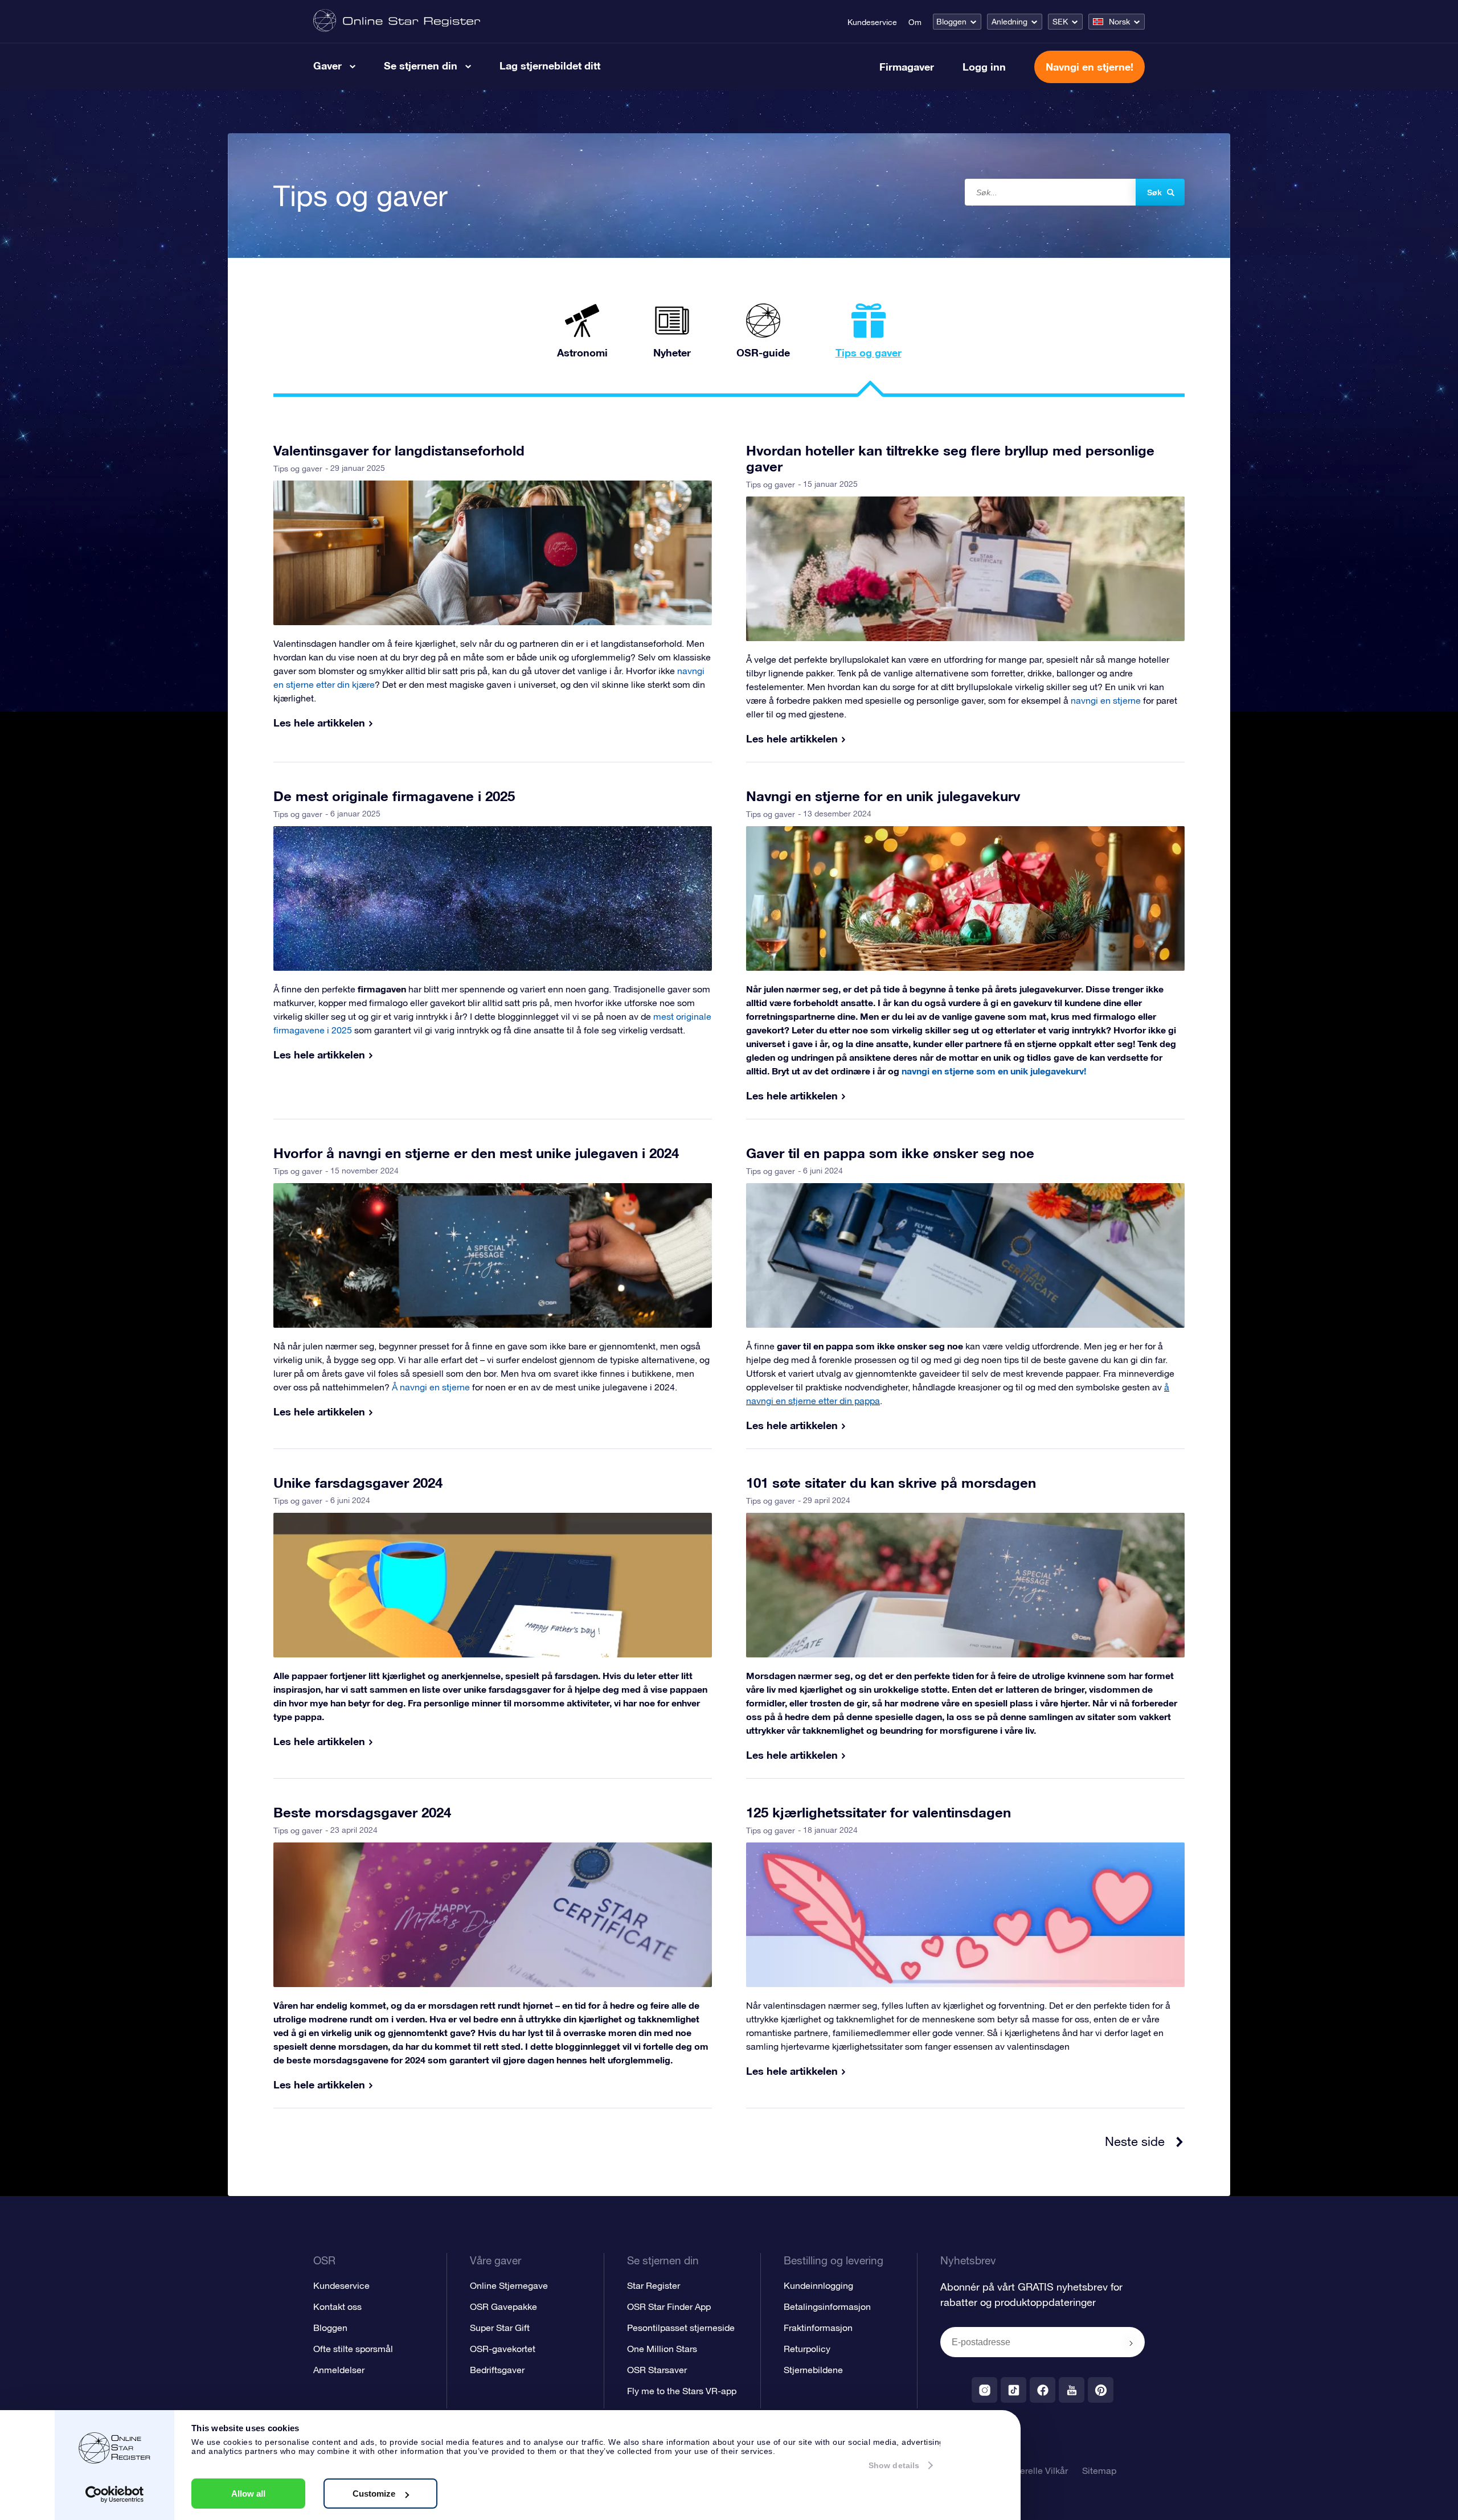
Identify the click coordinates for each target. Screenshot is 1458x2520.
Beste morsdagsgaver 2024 (362, 1812)
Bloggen (951, 22)
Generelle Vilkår (1035, 2470)
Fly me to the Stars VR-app (682, 2391)
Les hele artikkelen (319, 723)
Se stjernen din (421, 65)
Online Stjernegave (509, 2285)
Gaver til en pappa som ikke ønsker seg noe (890, 1153)
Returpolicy (807, 2349)
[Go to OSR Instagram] (984, 2390)
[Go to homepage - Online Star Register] (397, 21)
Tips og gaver (298, 469)
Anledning (1009, 22)
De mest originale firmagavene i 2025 (394, 796)
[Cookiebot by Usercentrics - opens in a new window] (115, 2494)
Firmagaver (907, 67)
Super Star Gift (500, 2328)
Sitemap (1099, 2470)
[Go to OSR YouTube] (1072, 2390)
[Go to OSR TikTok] (1013, 2390)
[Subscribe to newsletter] (1131, 2343)
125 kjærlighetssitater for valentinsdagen (879, 1812)
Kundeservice (872, 22)
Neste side (1135, 2141)
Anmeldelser (339, 2370)
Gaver (327, 65)
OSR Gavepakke (503, 2306)
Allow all (248, 2494)
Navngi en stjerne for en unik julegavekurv (883, 796)
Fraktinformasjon (818, 2328)
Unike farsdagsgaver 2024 (358, 1483)
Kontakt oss (337, 2306)
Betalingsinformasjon (827, 2306)
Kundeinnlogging (818, 2285)
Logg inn (984, 67)
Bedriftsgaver (497, 2370)
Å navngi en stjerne (431, 1387)
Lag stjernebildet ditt (550, 65)
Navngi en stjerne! (1090, 67)
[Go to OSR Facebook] (1043, 2390)
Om (915, 22)
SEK (1060, 22)
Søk (1154, 192)
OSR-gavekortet (503, 2349)
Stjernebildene (813, 2370)
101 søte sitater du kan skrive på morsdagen (891, 1483)
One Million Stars (662, 2349)
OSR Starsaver (657, 2370)
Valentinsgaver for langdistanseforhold (399, 450)
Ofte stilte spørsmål (353, 2349)
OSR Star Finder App (669, 2306)
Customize (374, 2494)
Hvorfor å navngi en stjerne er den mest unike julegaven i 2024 (476, 1153)
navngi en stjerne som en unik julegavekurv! (994, 1071)
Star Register (654, 2285)
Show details (894, 2465)
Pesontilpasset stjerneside (681, 2328)
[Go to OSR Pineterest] (1101, 2390)
